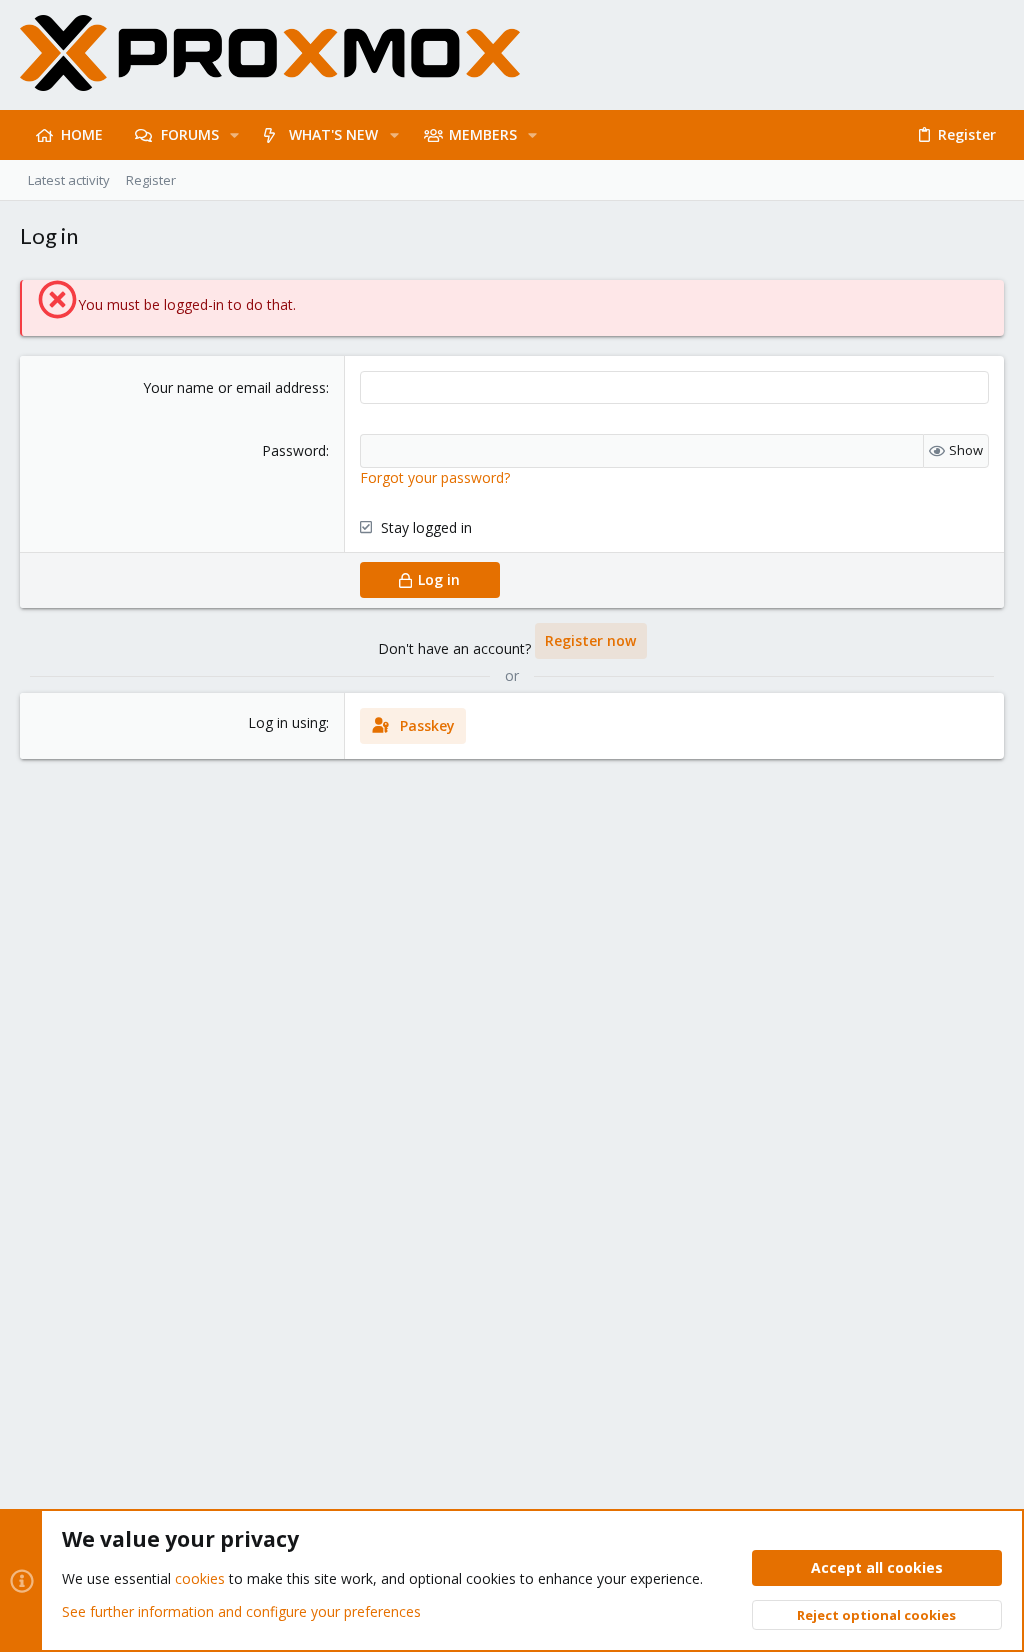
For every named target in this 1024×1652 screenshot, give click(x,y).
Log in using (287, 722)
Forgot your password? (435, 477)
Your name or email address (234, 387)
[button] (234, 135)
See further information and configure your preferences (241, 1611)
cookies (200, 1578)
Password (294, 450)
